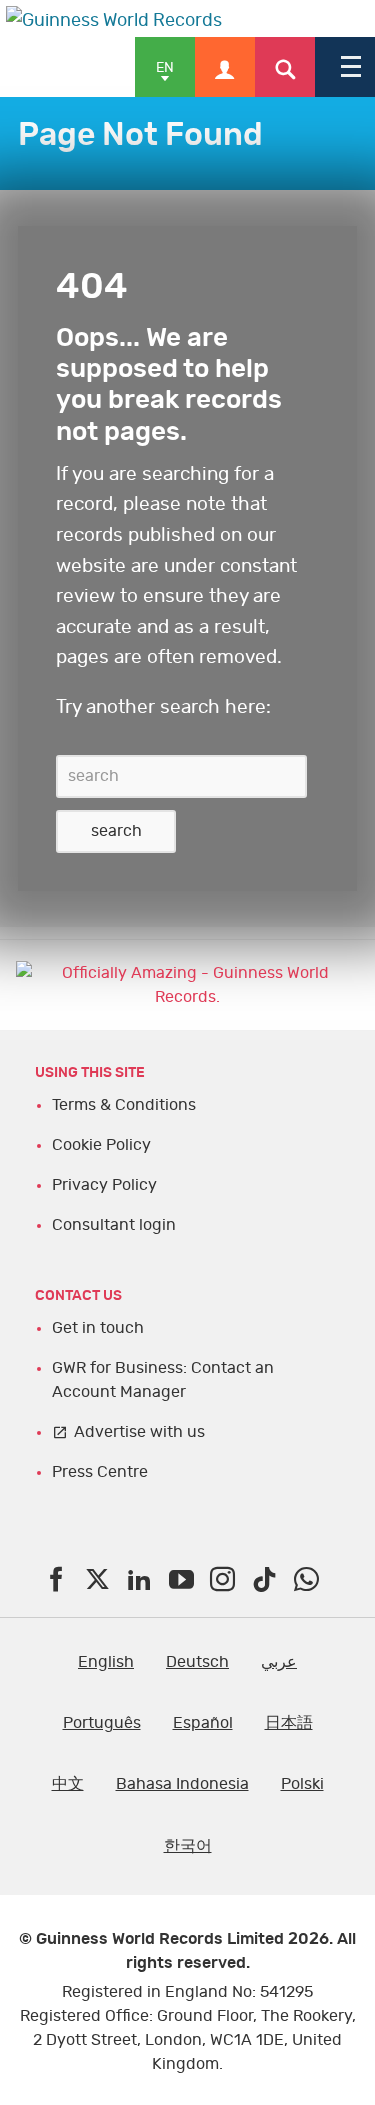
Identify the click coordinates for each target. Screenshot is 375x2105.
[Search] (285, 67)
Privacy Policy (104, 1185)
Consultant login (114, 1225)
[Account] (225, 67)
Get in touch (98, 1328)
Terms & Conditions (124, 1105)
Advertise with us (139, 1432)
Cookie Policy (101, 1145)
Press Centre (100, 1472)
